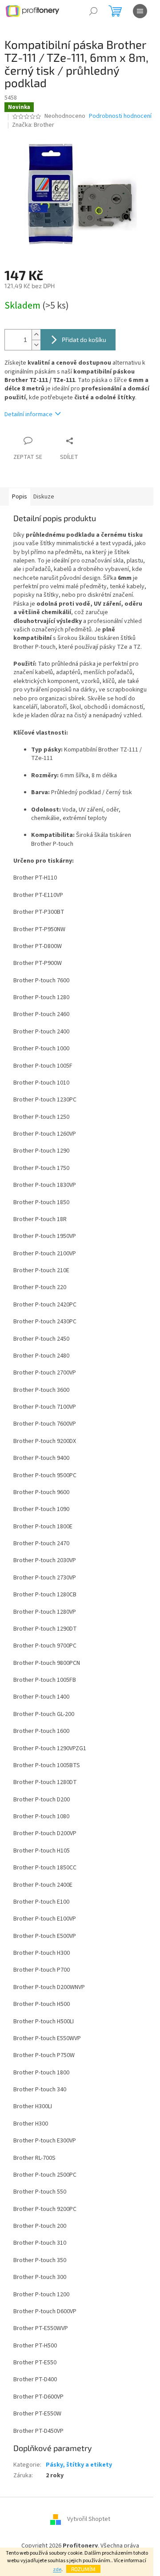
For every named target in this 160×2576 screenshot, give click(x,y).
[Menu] (140, 11)
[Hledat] (93, 11)
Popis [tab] (20, 497)
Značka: (33, 125)
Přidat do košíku (84, 340)
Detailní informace (28, 414)
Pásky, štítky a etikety (79, 2465)
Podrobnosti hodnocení (120, 116)
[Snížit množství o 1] (36, 345)
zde (57, 2570)
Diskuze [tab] (44, 497)
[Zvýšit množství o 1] (36, 335)
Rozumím (83, 2569)
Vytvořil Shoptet (89, 2520)
